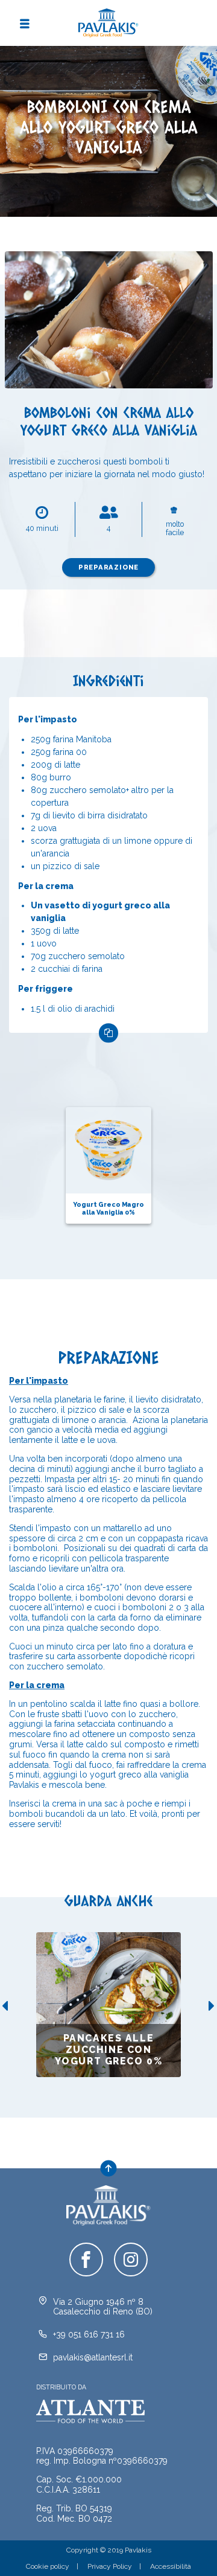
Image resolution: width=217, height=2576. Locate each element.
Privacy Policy (110, 2566)
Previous (4, 2006)
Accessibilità (171, 2566)
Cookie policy (48, 2566)
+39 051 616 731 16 (89, 2334)
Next (213, 2006)
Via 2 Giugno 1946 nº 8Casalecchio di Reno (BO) (103, 2307)
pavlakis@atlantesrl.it (93, 2357)
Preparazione (109, 567)
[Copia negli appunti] (108, 1033)
